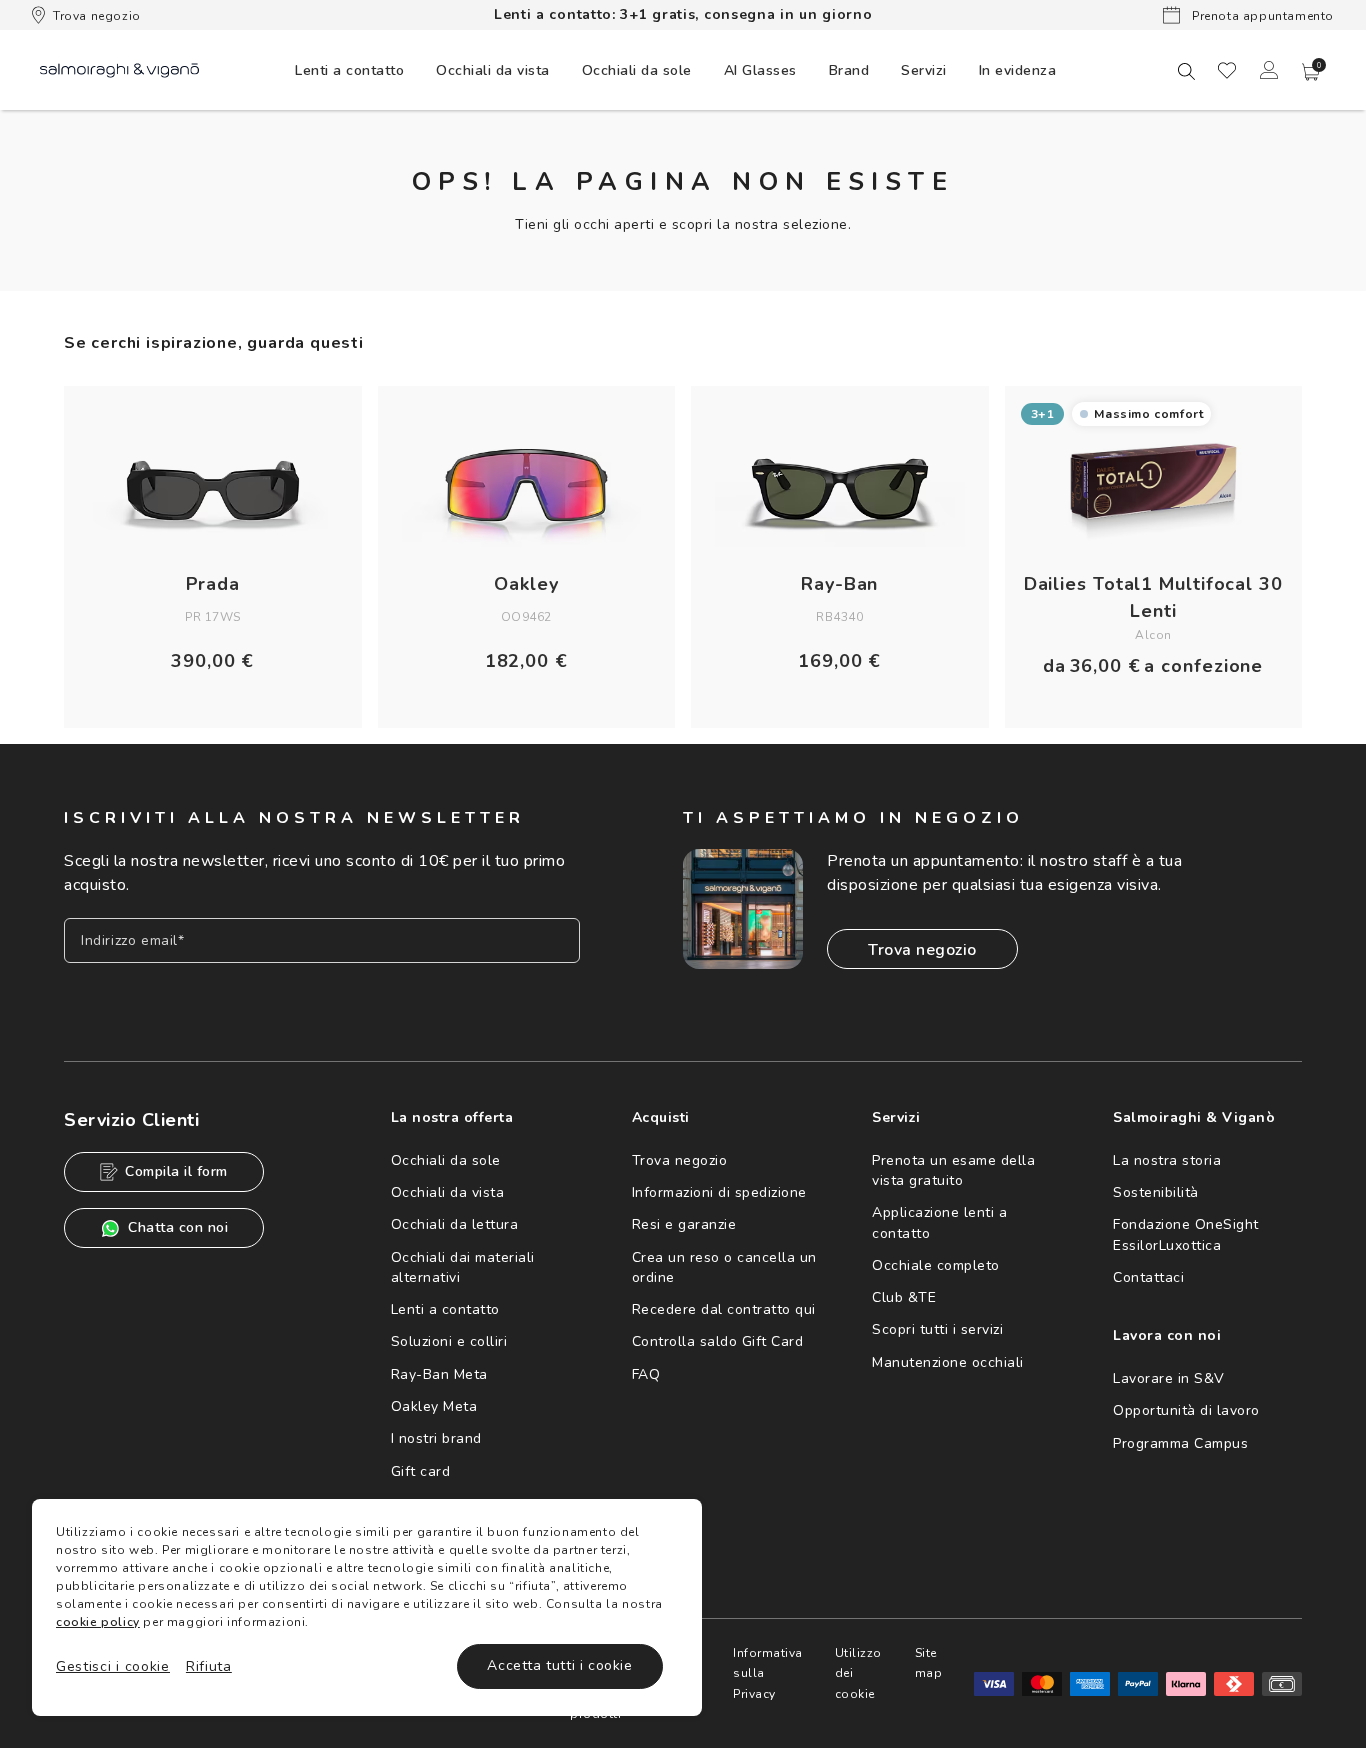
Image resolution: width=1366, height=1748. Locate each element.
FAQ (646, 1374)
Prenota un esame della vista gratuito (953, 1170)
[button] (1311, 72)
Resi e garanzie (684, 1224)
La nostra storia (1167, 1160)
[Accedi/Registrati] (1269, 70)
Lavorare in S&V (1169, 1378)
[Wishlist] (1227, 70)
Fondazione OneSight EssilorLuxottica (1186, 1234)
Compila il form (176, 1171)
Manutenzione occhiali (948, 1362)
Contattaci (1148, 1277)
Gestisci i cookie (113, 1666)
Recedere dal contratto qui (724, 1309)
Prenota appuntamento (1261, 16)
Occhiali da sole (446, 1160)
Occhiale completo (936, 1265)
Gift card (421, 1471)
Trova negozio (97, 16)
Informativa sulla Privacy (768, 1673)
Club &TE (904, 1297)
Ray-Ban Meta (439, 1374)
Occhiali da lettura (455, 1224)
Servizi (924, 70)
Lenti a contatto (445, 1309)
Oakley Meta (434, 1406)
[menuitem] (349, 70)
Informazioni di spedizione (719, 1192)
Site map (929, 1663)
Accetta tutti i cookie (559, 1665)
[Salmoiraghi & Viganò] (119, 69)
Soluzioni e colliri (449, 1341)
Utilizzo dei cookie (858, 1673)
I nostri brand (436, 1438)
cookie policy (98, 1622)
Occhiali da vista (448, 1192)
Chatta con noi (178, 1227)
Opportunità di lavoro (1186, 1410)
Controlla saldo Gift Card (718, 1341)
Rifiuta (209, 1666)
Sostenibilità (1156, 1192)
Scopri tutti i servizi (937, 1329)
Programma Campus (1180, 1443)
